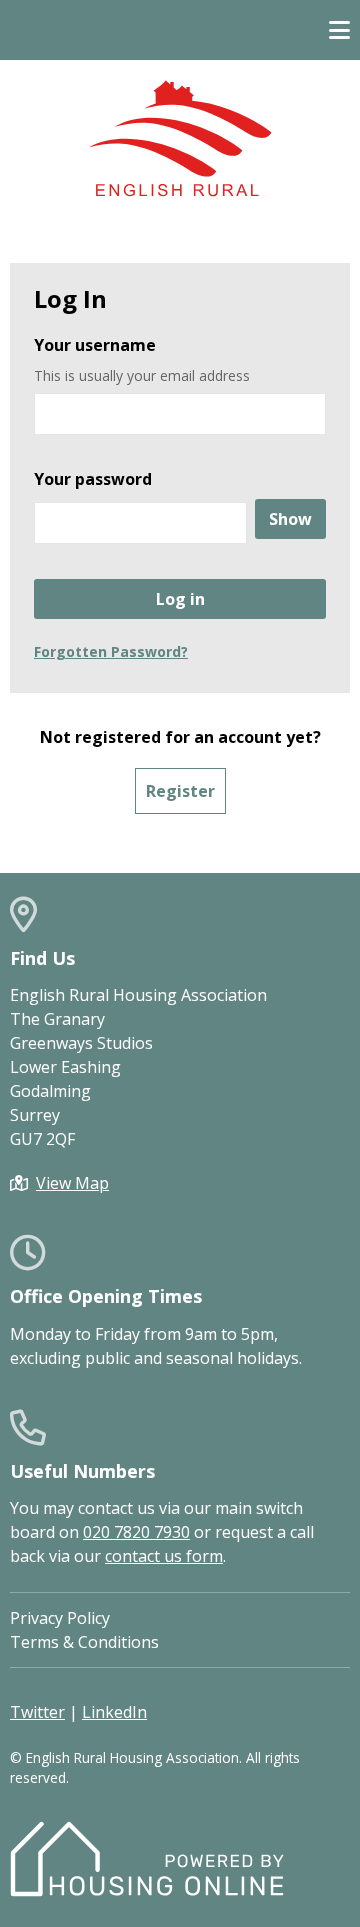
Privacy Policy (60, 1618)
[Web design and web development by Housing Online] (147, 1891)
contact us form (164, 1556)
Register (180, 791)
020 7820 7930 (136, 1532)
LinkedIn (114, 1712)
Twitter (37, 1712)
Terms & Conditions (84, 1642)
